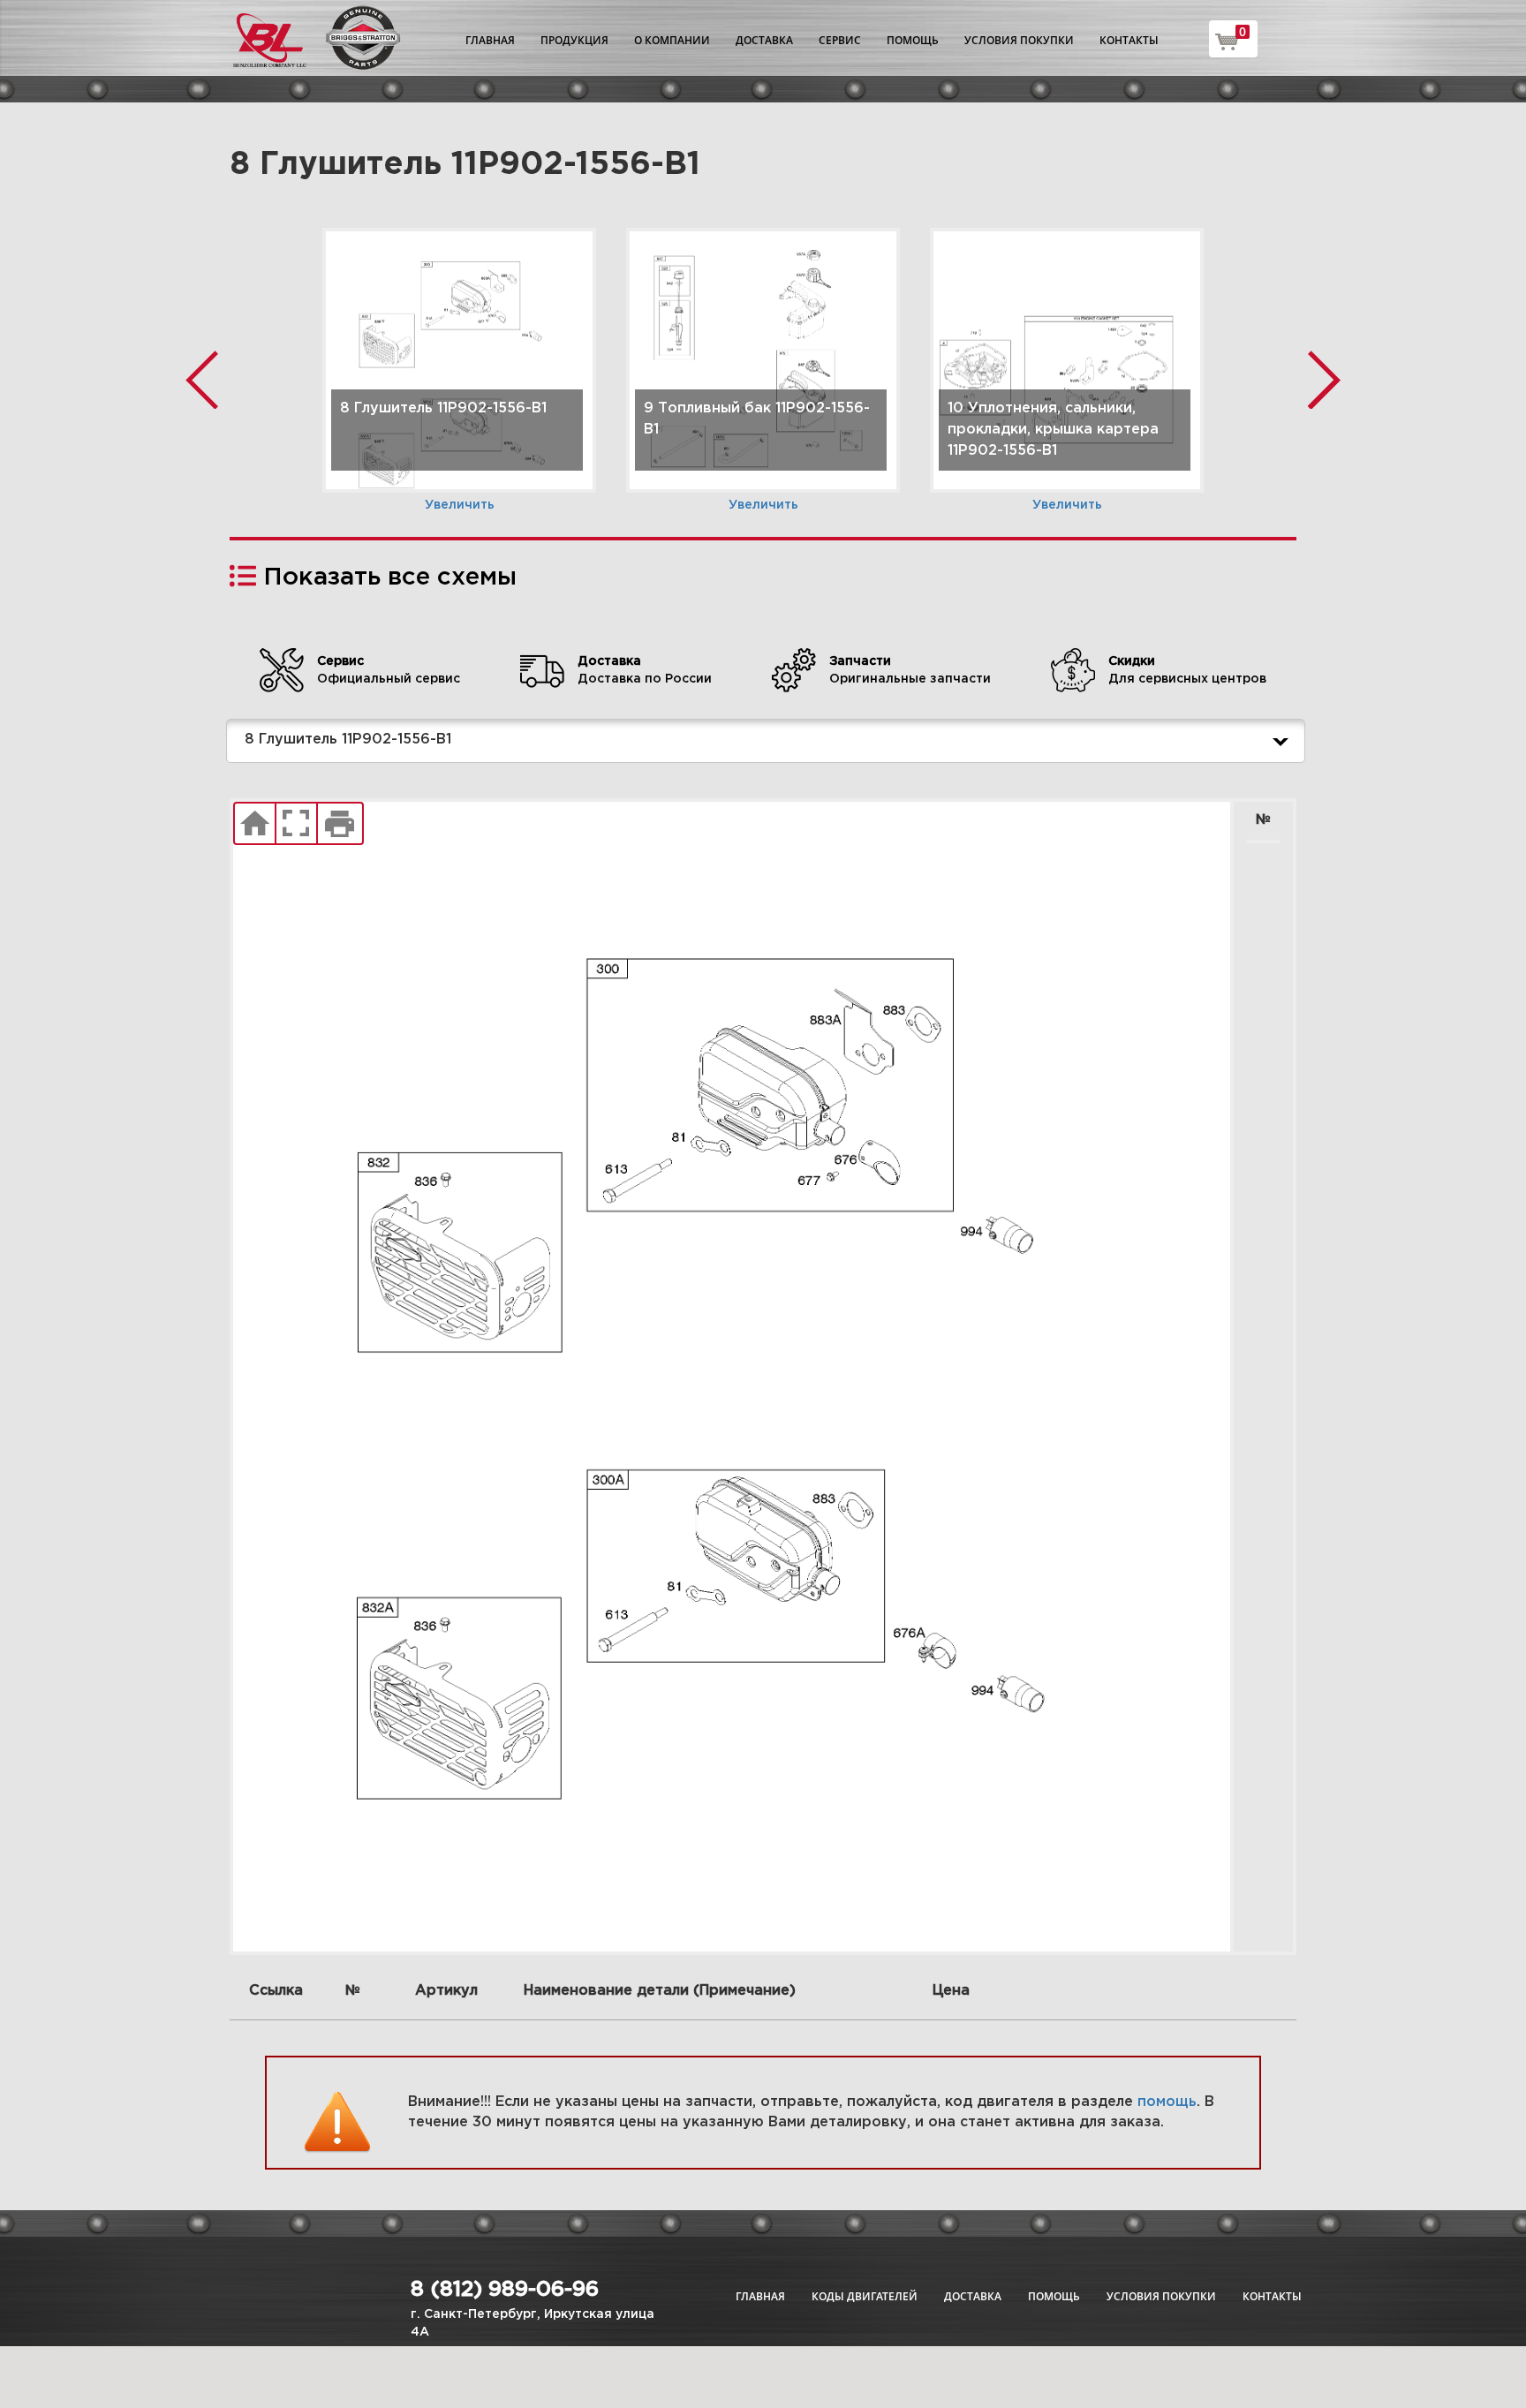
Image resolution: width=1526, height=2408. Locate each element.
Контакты (1129, 40)
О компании (672, 40)
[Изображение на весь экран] (296, 824)
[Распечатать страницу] (340, 824)
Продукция (574, 40)
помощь (1167, 2102)
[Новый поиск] (255, 824)
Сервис (840, 40)
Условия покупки (1019, 40)
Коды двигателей (865, 2296)
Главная (490, 40)
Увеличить (460, 505)
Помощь (913, 40)
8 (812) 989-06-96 (505, 2290)
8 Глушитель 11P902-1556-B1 (348, 740)
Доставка (764, 40)
